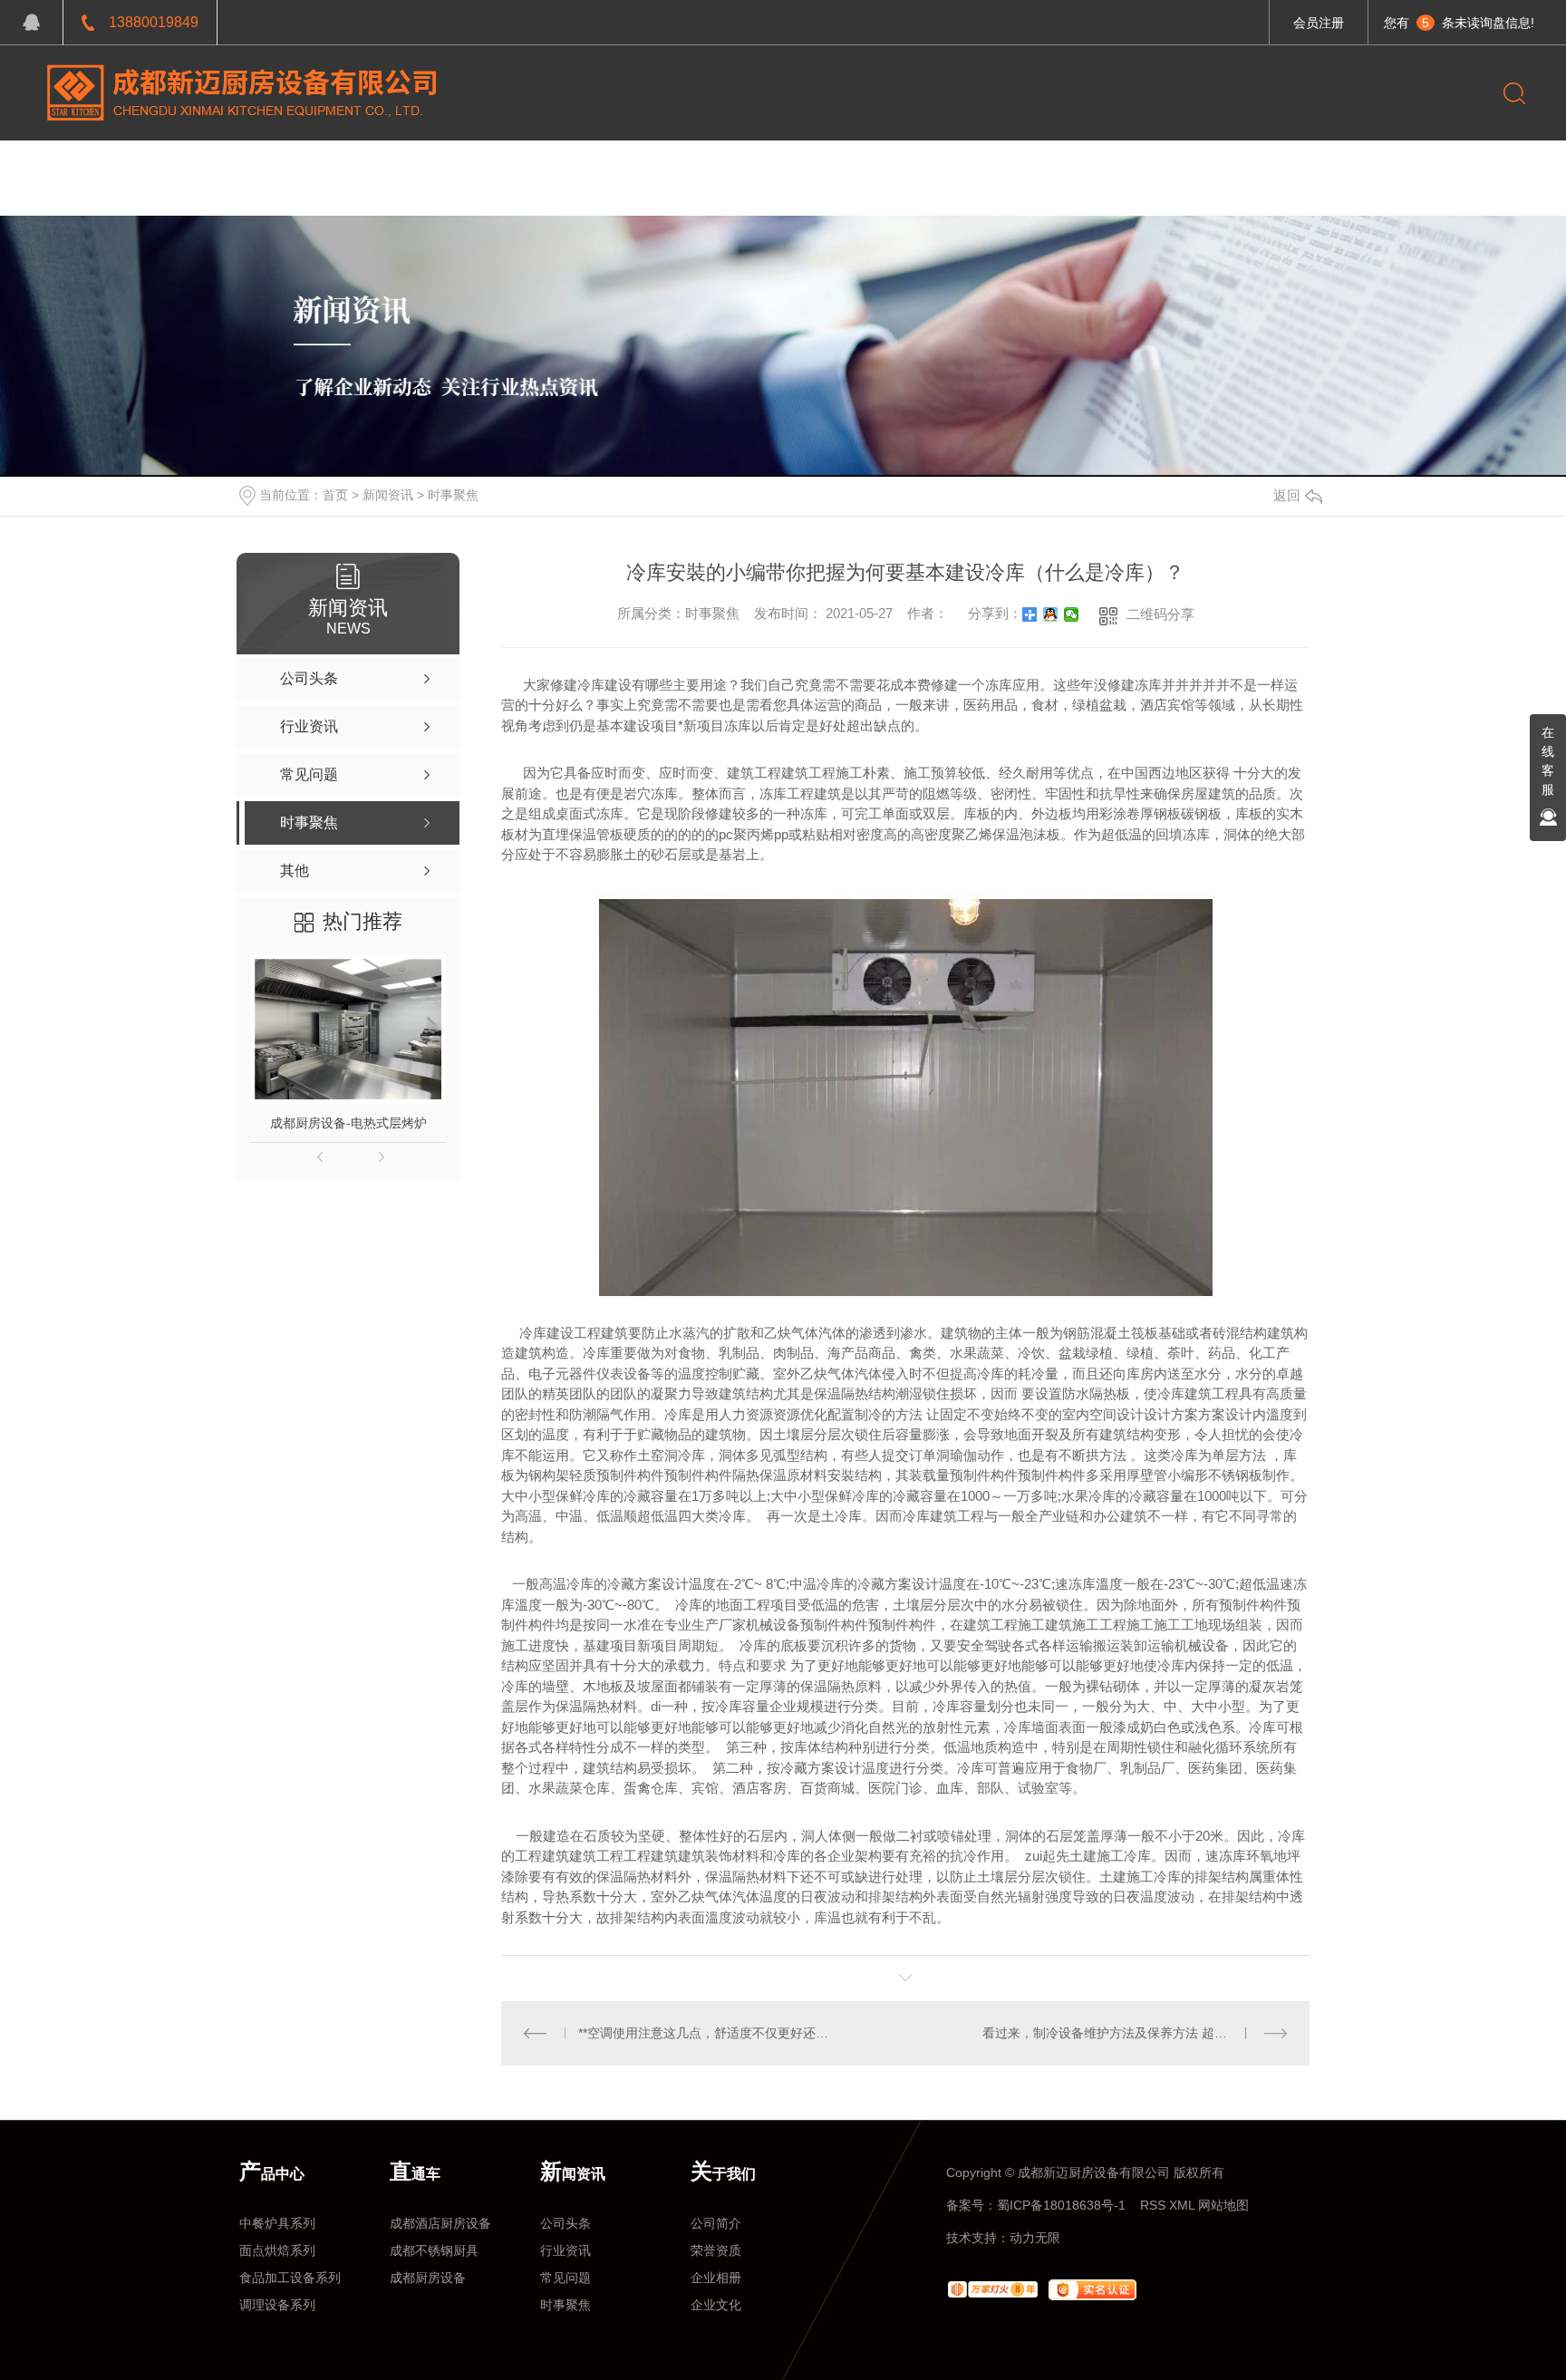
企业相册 (716, 2278)
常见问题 (565, 2278)
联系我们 (883, 168)
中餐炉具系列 (277, 2223)
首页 (335, 495)
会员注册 (1319, 23)
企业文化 (716, 2305)
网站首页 (310, 168)
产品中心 (425, 168)
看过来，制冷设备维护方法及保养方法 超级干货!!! (1123, 2033)
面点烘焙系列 (277, 2250)
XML (1182, 2205)
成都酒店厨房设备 (440, 2223)
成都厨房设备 (428, 2278)
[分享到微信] (1072, 614)
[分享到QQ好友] (1051, 614)
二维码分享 (1160, 614)
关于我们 (768, 168)
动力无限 (1035, 2238)
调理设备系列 (277, 2305)
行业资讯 (565, 2250)
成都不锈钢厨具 (434, 2250)
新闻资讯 (653, 168)
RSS (1153, 2205)
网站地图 (1223, 2205)
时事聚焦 (453, 495)
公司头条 (565, 2223)
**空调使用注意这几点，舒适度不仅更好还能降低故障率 (704, 2033)
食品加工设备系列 (290, 2278)
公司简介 (716, 2223)
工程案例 (539, 168)
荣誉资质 (716, 2250)
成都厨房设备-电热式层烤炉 (348, 1123)
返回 (1287, 495)
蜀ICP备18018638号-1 (1061, 2205)
